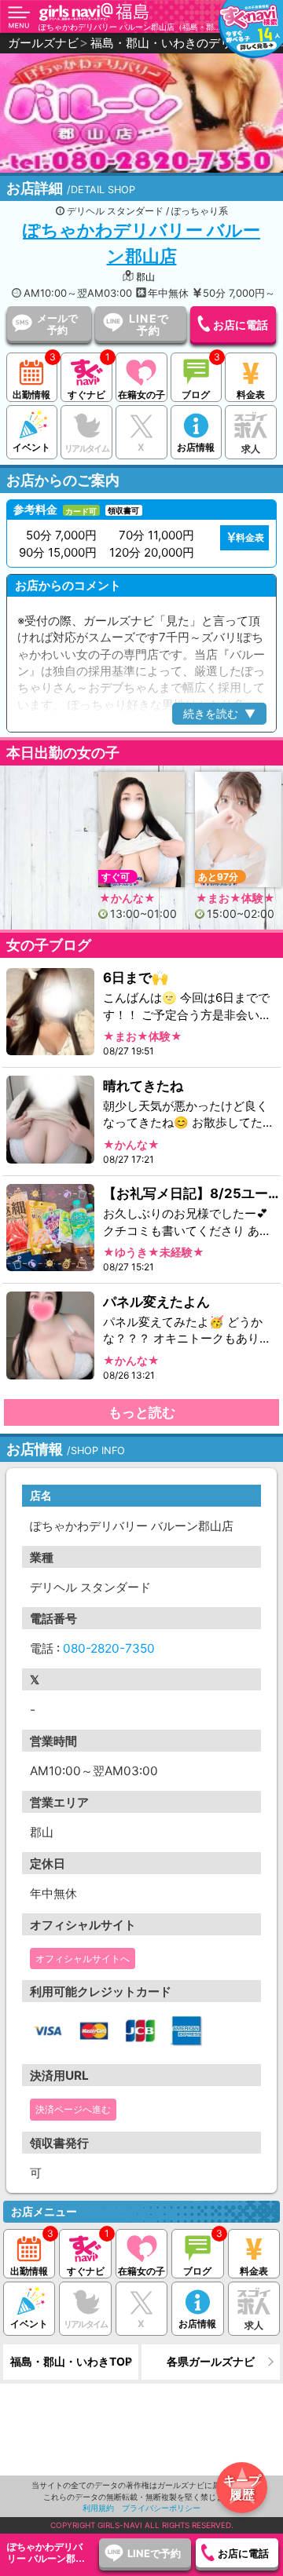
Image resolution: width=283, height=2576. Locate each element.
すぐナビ (86, 395)
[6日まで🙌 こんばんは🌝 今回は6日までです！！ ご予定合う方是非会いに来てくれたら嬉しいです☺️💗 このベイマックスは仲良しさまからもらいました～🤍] (51, 1012)
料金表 (251, 395)
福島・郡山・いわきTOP (71, 2361)
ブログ (196, 395)
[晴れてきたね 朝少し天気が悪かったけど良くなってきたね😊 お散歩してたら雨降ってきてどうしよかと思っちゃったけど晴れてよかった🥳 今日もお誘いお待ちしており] (51, 1120)
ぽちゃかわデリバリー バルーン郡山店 (141, 243)
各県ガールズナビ (211, 2361)
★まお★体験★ (235, 897)
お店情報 (196, 447)
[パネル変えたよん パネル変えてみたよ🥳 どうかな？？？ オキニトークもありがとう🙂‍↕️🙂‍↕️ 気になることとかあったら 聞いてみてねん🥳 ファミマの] (51, 1336)
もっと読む (142, 1412)
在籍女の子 (141, 395)
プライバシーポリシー (161, 2508)
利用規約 (98, 2508)
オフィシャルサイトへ (83, 1958)
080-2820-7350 (109, 1648)
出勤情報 (31, 395)
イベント (31, 447)
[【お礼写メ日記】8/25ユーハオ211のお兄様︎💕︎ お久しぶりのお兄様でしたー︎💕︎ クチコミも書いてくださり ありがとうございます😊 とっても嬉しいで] (51, 1228)
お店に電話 (241, 325)
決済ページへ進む (73, 2109)
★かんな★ (127, 897)
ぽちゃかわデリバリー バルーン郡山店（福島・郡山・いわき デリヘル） (130, 27)
